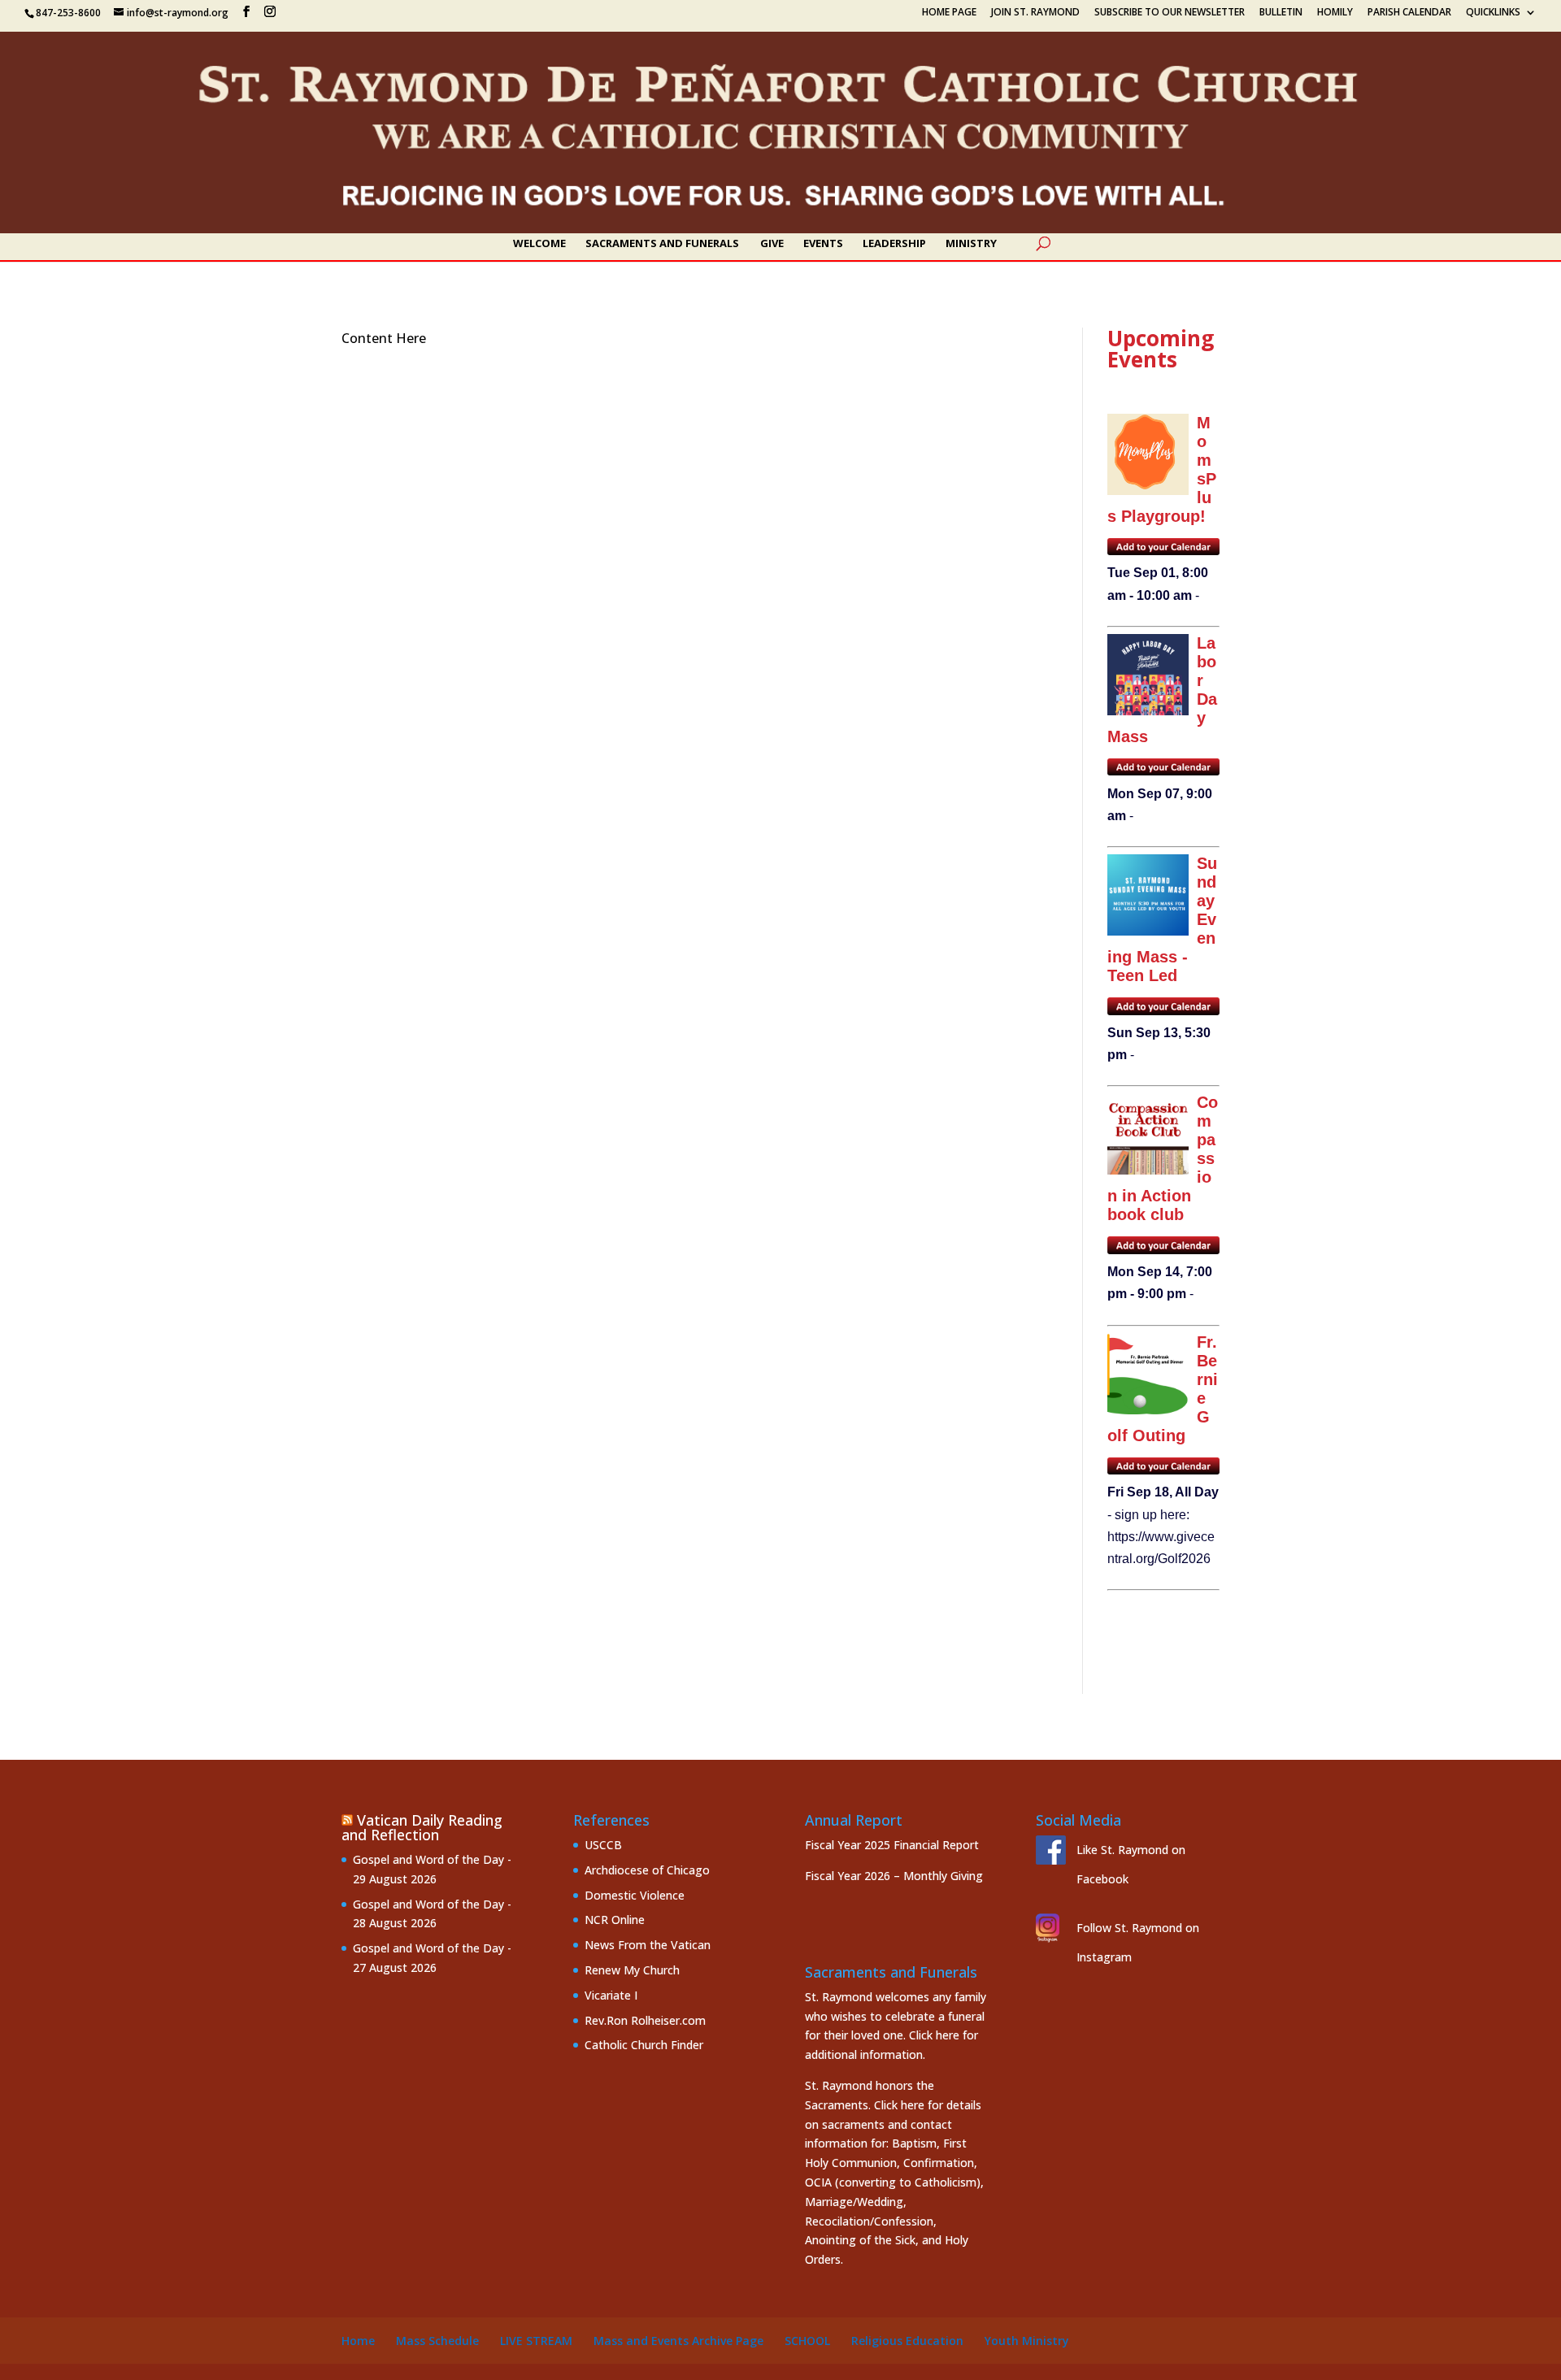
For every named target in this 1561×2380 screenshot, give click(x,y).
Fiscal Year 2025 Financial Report (892, 1845)
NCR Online (615, 1920)
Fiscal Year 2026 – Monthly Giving (894, 1876)
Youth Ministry (1027, 2341)
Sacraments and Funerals (662, 244)
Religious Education (907, 2341)
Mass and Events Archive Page (678, 2341)
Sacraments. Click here (865, 2105)
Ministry (971, 244)
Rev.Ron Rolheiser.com (645, 2020)
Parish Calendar (1409, 13)
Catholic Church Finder (644, 2045)
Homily (1335, 13)
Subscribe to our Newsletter (1170, 13)
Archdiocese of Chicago (647, 1870)
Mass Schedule (437, 2341)
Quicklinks (1493, 13)
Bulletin (1281, 13)
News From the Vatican (648, 1945)
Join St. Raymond (1035, 13)
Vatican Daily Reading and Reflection (422, 1827)
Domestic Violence (635, 1895)
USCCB (603, 1845)
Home (358, 2341)
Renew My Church (632, 1970)
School (807, 2341)
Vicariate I (611, 1995)
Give (772, 244)
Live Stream (536, 2341)
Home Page (949, 13)
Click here (934, 2035)
